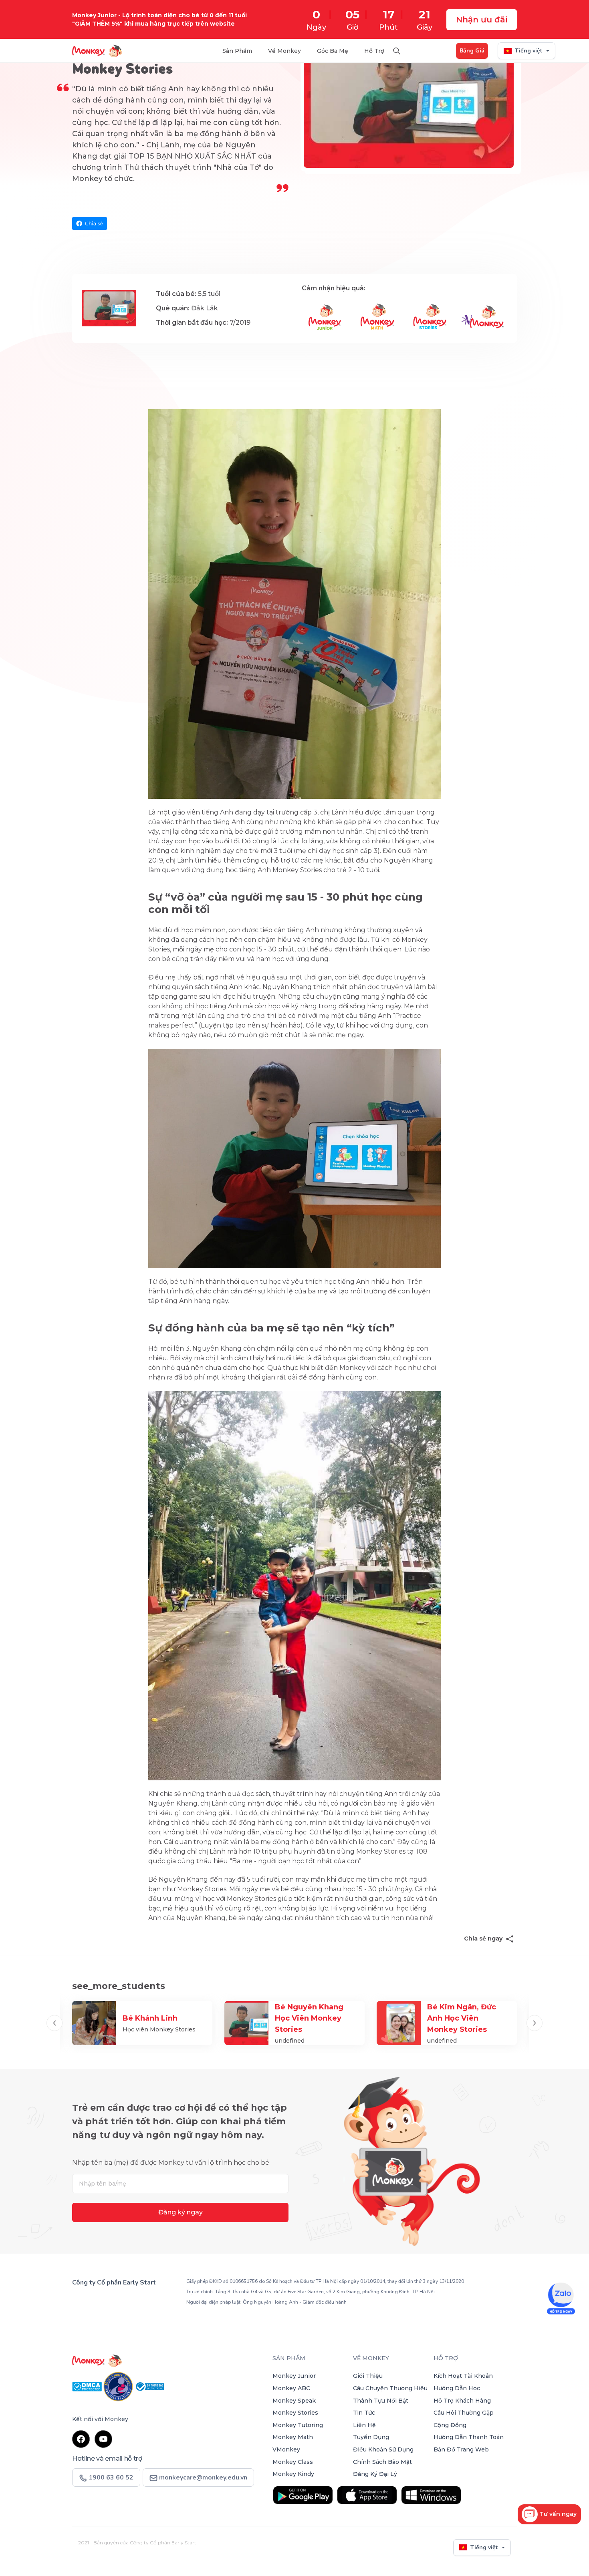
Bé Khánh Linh (150, 2018)
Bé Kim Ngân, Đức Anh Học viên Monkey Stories (462, 2018)
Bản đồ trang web (461, 2449)
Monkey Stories (295, 2413)
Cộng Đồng (450, 2425)
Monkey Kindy (293, 2474)
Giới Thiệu (368, 2376)
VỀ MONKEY (371, 2358)
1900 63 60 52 (105, 2301)
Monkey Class (293, 2462)
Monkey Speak (294, 2401)
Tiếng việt (528, 51)
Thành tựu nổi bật (381, 2401)
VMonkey (286, 2449)
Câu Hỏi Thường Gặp (464, 2413)
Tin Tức (364, 2413)
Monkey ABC (291, 2388)
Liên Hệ (364, 2425)
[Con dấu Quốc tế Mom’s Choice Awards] (119, 2386)
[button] (549, 2514)
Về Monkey (284, 51)
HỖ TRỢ (446, 2358)
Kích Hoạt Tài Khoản (463, 2376)
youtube (103, 2439)
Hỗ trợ (374, 51)
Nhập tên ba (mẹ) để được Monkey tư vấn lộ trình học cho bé (171, 2163)
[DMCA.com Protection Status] (88, 2386)
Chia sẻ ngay (483, 1939)
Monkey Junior (294, 2376)
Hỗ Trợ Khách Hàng (462, 2401)
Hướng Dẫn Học (457, 2388)
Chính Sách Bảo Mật (382, 2462)
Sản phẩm (289, 2358)
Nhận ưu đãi (482, 20)
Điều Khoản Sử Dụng (383, 2449)
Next (535, 2023)
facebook (81, 2439)
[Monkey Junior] (168, 2361)
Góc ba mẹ (333, 51)
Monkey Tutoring (298, 2425)
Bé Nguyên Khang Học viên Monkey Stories (309, 2018)
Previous (54, 2023)
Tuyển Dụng (371, 2437)
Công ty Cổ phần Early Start (114, 2282)
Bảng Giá (472, 51)
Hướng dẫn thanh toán (469, 2437)
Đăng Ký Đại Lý (375, 2474)
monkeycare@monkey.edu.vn (202, 2477)
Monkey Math (293, 2437)
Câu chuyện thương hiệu (390, 2388)
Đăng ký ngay (181, 2212)
